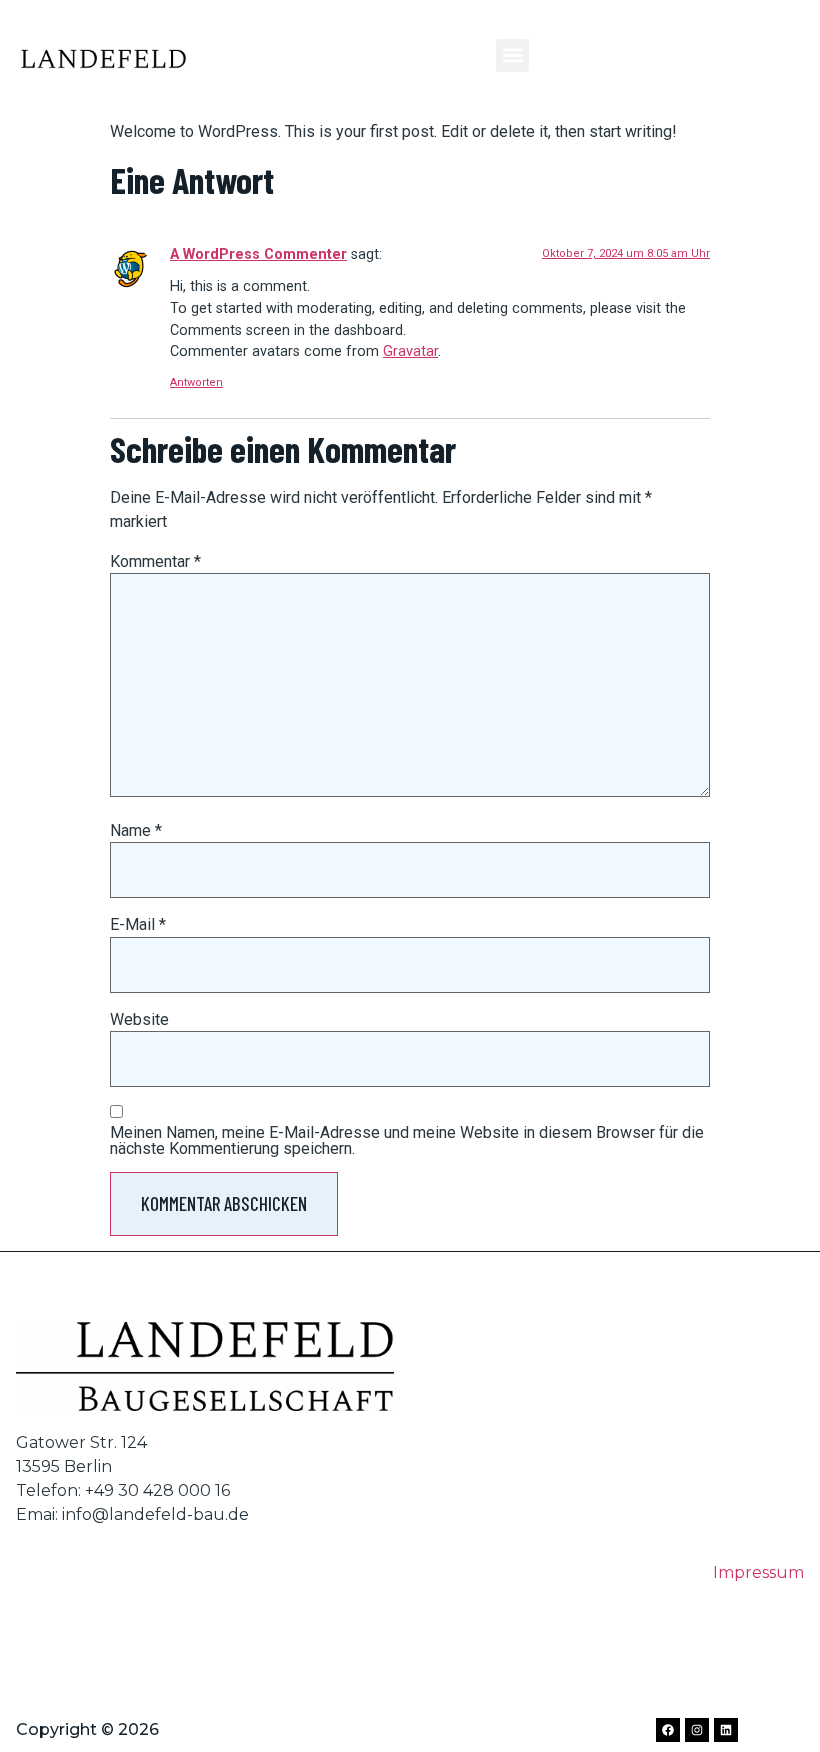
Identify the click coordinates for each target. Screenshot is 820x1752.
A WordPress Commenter (258, 254)
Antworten (196, 382)
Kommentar (155, 562)
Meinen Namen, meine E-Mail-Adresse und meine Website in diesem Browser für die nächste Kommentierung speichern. (407, 1141)
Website (139, 1020)
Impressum (758, 1572)
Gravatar (410, 351)
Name (136, 831)
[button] (512, 55)
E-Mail (138, 925)
